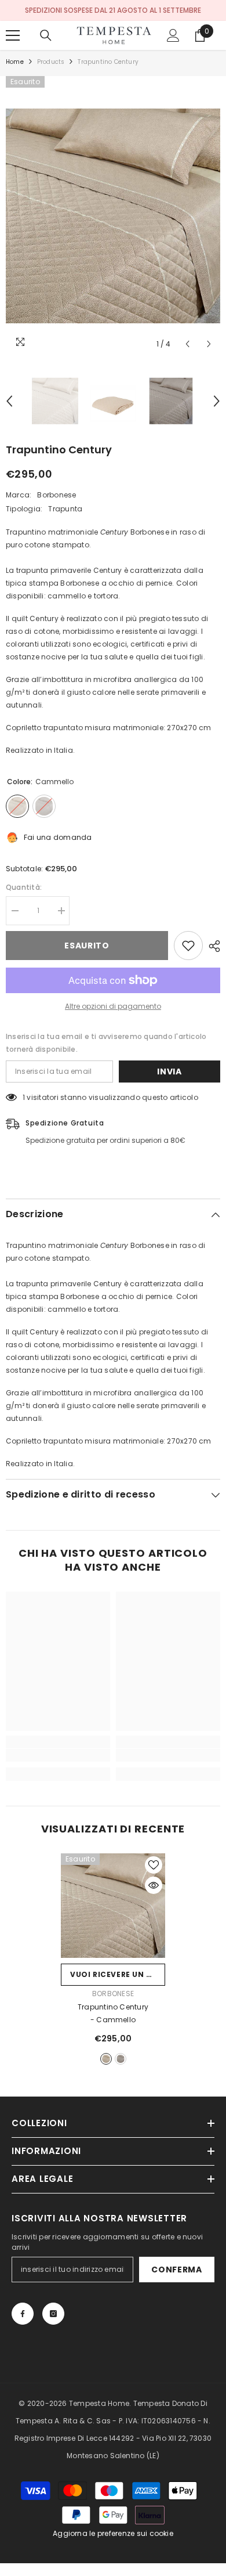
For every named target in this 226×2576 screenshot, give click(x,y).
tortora (121, 2059)
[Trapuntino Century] (113, 1906)
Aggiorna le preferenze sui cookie (113, 2533)
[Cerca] (46, 35)
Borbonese (57, 495)
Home (15, 62)
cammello (106, 2059)
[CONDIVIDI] (212, 946)
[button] (187, 344)
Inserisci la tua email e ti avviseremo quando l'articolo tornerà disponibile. (106, 1043)
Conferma (177, 2270)
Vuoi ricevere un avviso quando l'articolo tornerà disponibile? (118, 1974)
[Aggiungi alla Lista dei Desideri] (188, 946)
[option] (113, 216)
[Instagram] (53, 2314)
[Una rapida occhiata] (154, 1885)
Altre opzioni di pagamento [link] (113, 1006)
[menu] (13, 35)
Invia (170, 1071)
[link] (58, 1755)
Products (51, 62)
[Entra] (173, 35)
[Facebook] (23, 2314)
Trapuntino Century (113, 2013)
